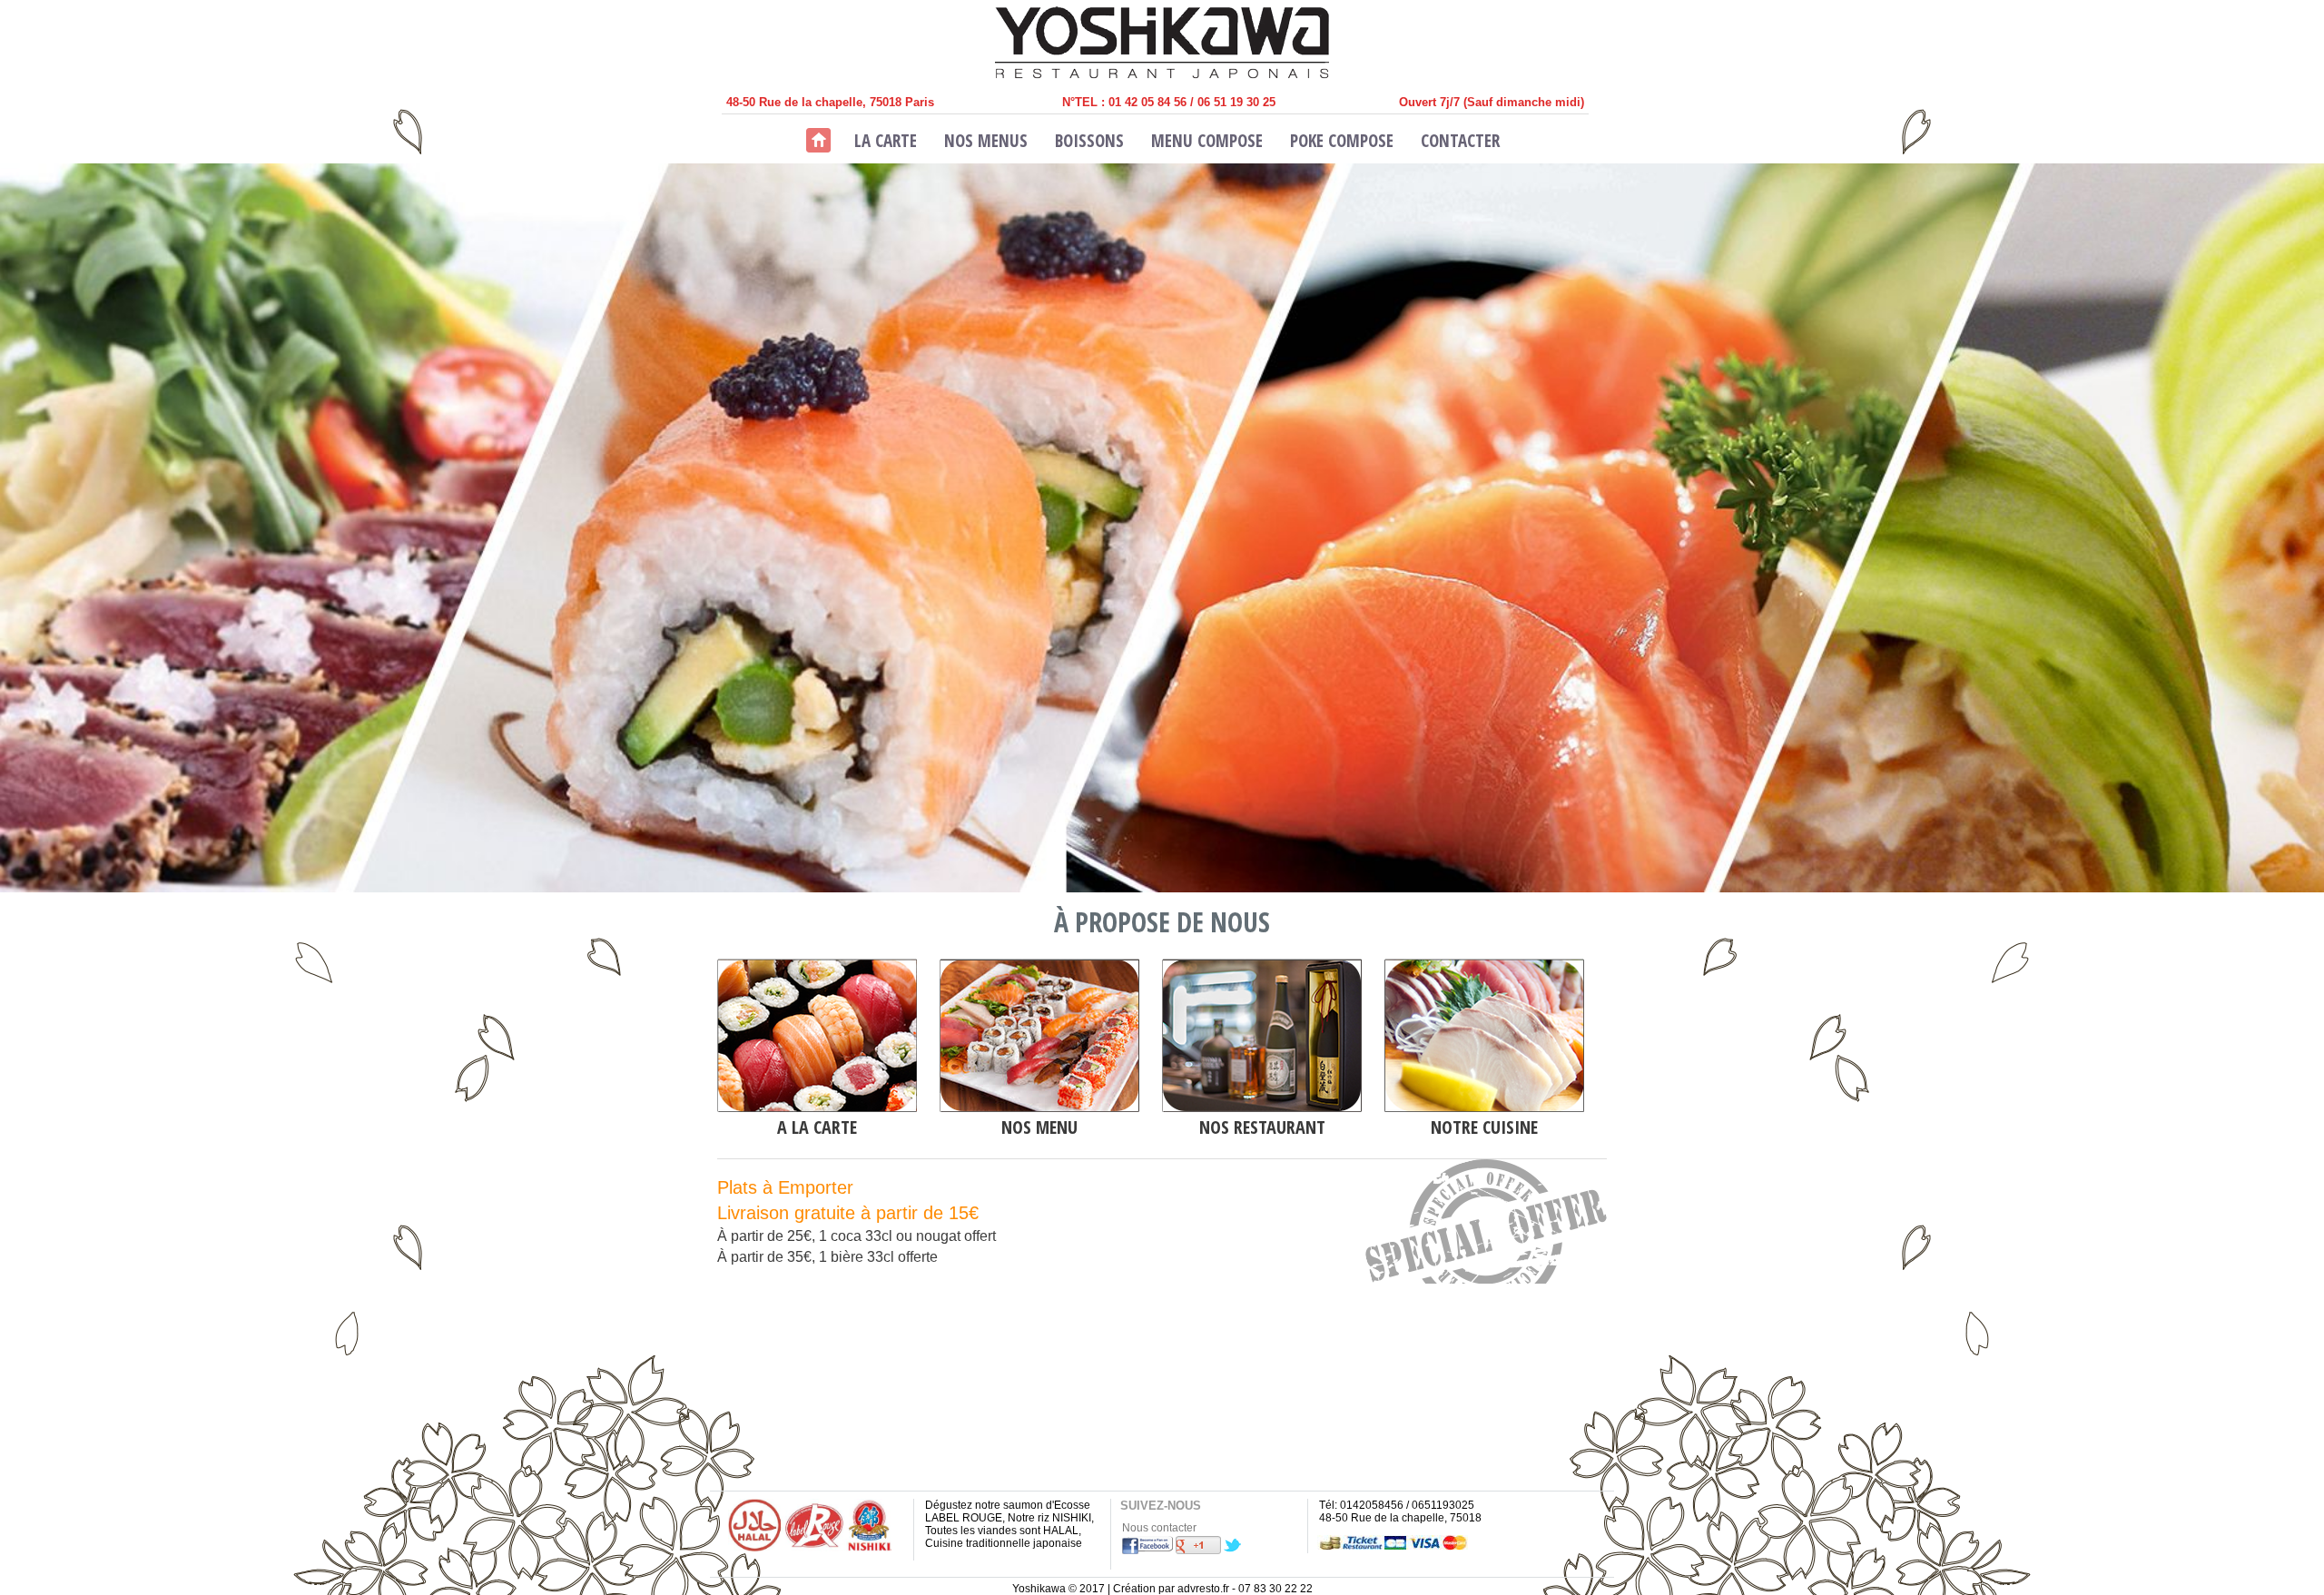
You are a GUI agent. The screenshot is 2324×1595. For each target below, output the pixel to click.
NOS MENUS (986, 141)
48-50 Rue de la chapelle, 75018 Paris (830, 102)
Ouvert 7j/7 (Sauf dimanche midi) (1492, 102)
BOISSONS (1089, 141)
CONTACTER (1460, 141)
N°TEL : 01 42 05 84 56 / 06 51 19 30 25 (1169, 102)
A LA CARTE (817, 1127)
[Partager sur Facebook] (1147, 1551)
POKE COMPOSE (1342, 141)
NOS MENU (1039, 1127)
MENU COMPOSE (1207, 141)
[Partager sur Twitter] (1233, 1551)
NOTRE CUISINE (1484, 1127)
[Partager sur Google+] (1198, 1551)
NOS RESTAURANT (1262, 1127)
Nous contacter (1159, 1528)
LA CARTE (886, 141)
